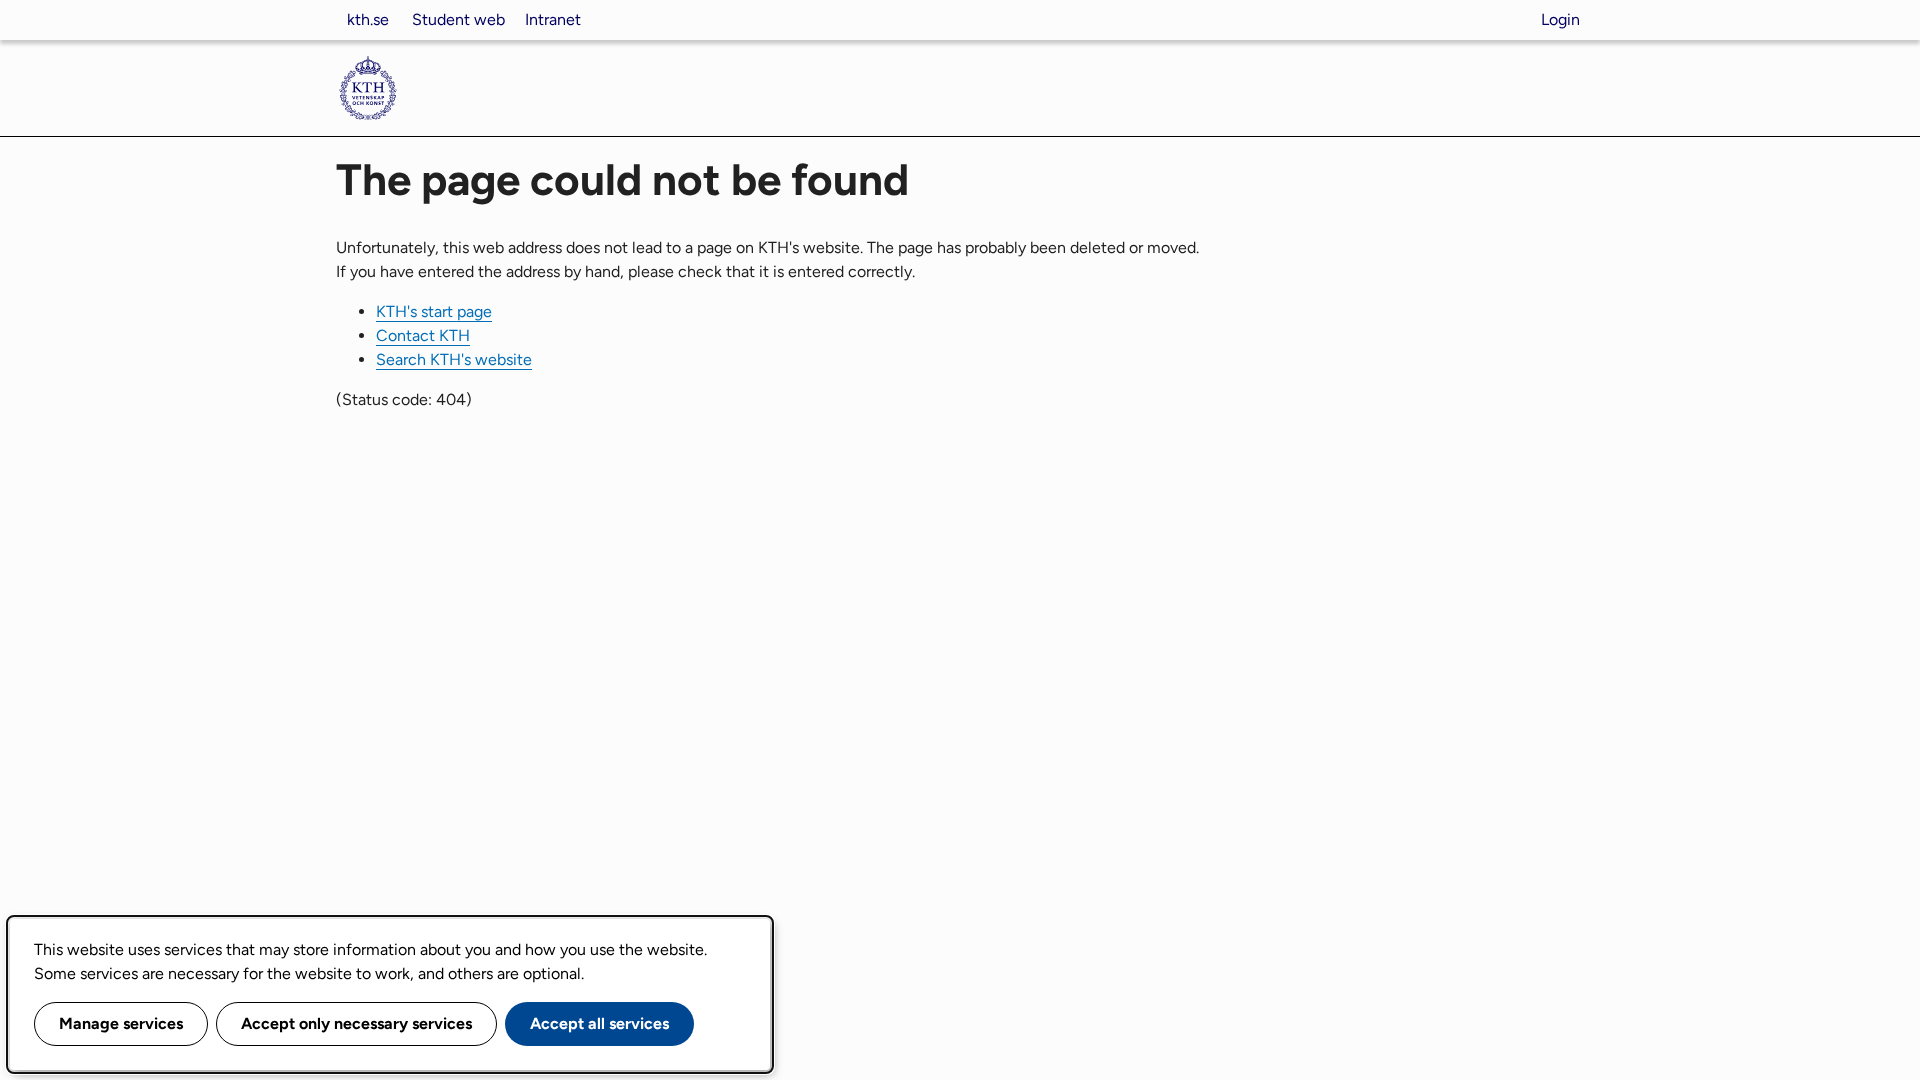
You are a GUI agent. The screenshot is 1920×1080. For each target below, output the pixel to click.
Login (1560, 19)
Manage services (121, 1023)
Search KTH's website (454, 359)
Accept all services (599, 1023)
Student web (458, 19)
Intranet (553, 19)
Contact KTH (423, 335)
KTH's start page (434, 311)
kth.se (368, 19)
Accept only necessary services (356, 1023)
